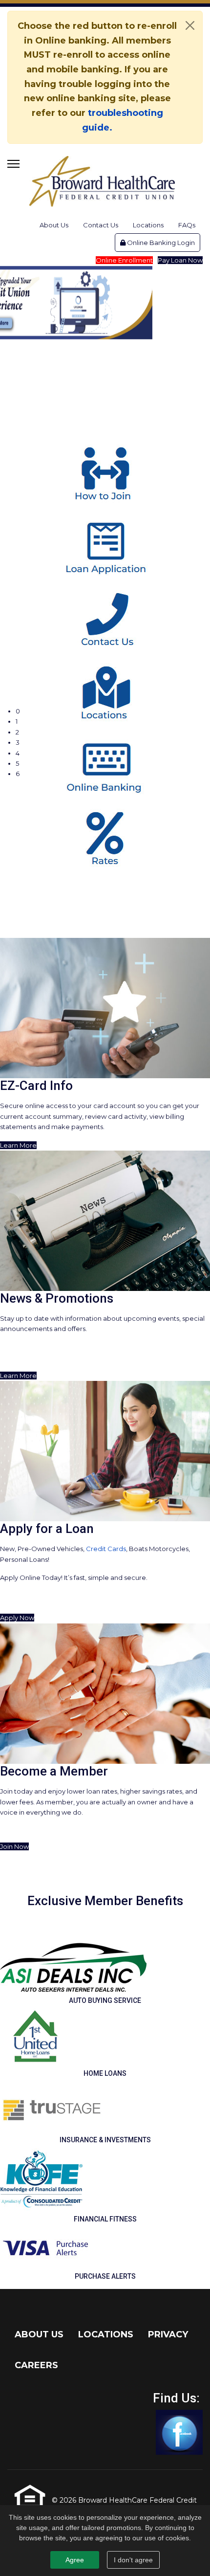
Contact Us (101, 225)
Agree (75, 2560)
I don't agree (133, 2560)
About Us (54, 225)
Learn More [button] (18, 1145)
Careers (36, 2365)
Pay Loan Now (180, 260)
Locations (148, 225)
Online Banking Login (160, 243)
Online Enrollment (124, 260)
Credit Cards (106, 1549)
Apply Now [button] (17, 1618)
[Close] (190, 25)
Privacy (168, 2334)
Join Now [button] (14, 1846)
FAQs (187, 225)
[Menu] (13, 164)
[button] (113, 711)
